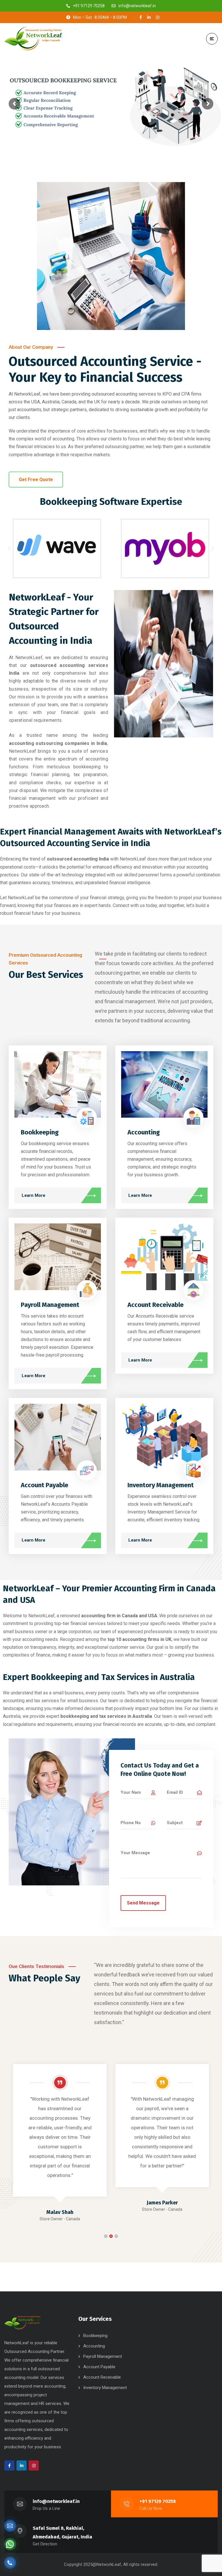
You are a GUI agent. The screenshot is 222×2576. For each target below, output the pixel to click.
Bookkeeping (40, 1132)
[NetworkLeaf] (33, 39)
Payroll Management (50, 1305)
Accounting (144, 1132)
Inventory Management (161, 1485)
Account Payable (45, 1485)
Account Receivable (156, 1305)
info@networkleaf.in (56, 2501)
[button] (9, 548)
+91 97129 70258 (158, 2501)
